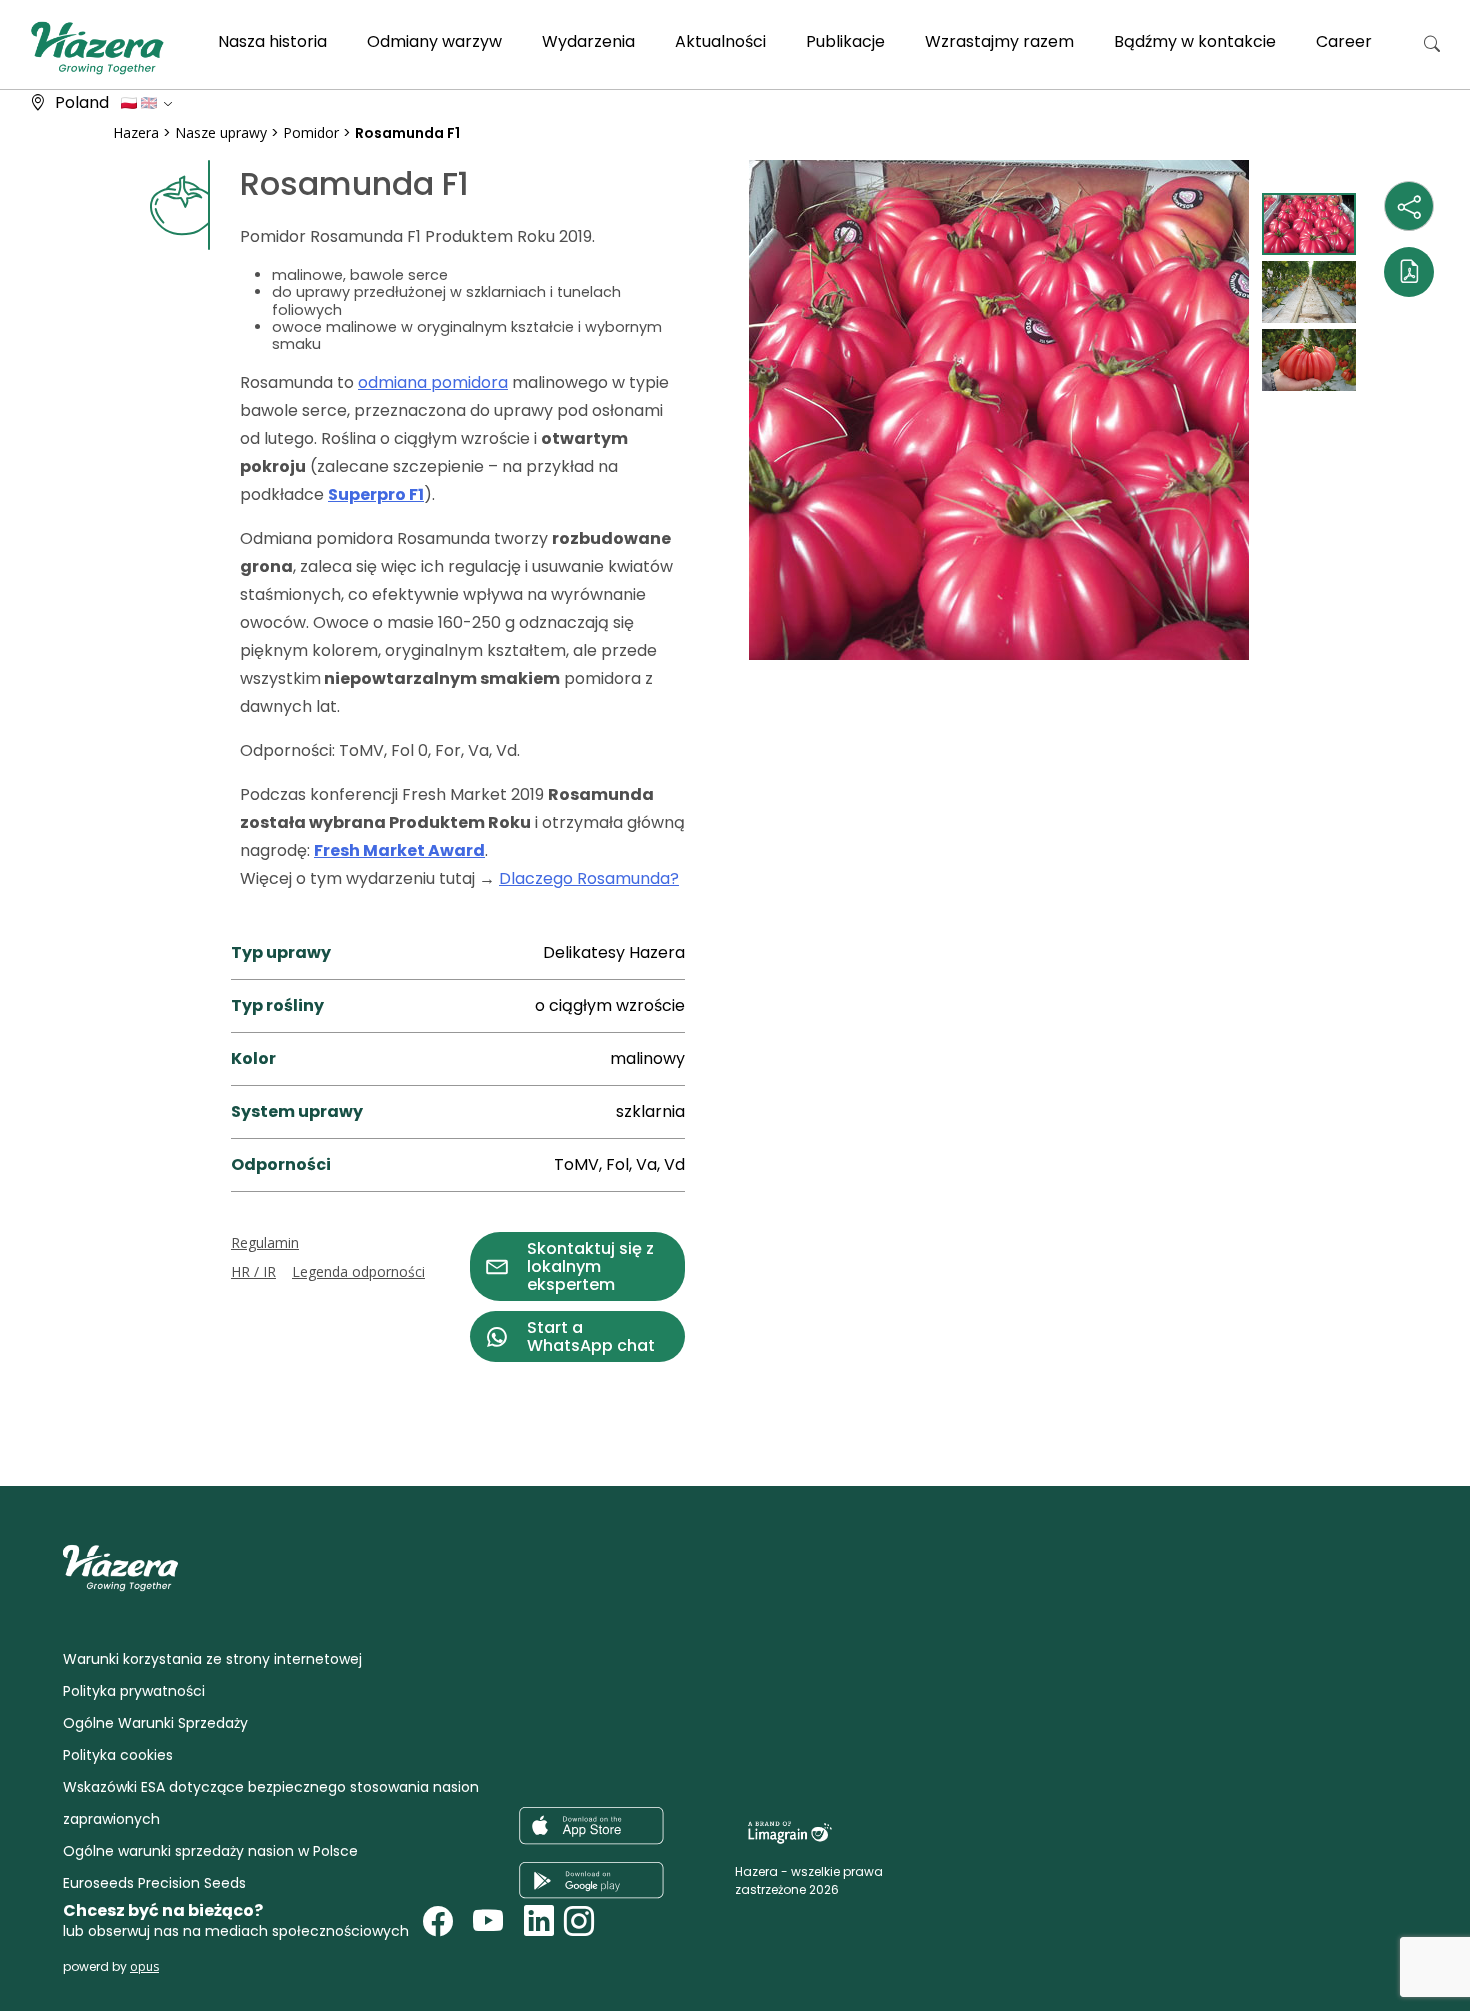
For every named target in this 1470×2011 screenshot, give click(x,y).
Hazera (136, 132)
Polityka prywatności (134, 1691)
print (132, 1373)
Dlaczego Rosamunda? (589, 878)
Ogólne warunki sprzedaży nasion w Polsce (210, 1851)
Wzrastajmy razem (999, 41)
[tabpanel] (999, 410)
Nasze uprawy (221, 132)
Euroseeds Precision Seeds (154, 1883)
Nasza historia (272, 41)
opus (144, 1966)
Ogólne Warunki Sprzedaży (155, 1723)
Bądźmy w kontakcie (1195, 41)
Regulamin (265, 1242)
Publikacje (845, 41)
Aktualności (720, 41)
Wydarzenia (588, 41)
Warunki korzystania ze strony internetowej (212, 1659)
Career (1344, 41)
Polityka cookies (118, 1755)
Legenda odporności (358, 1271)
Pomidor (311, 132)
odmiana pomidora (433, 382)
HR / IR (253, 1271)
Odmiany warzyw (434, 41)
